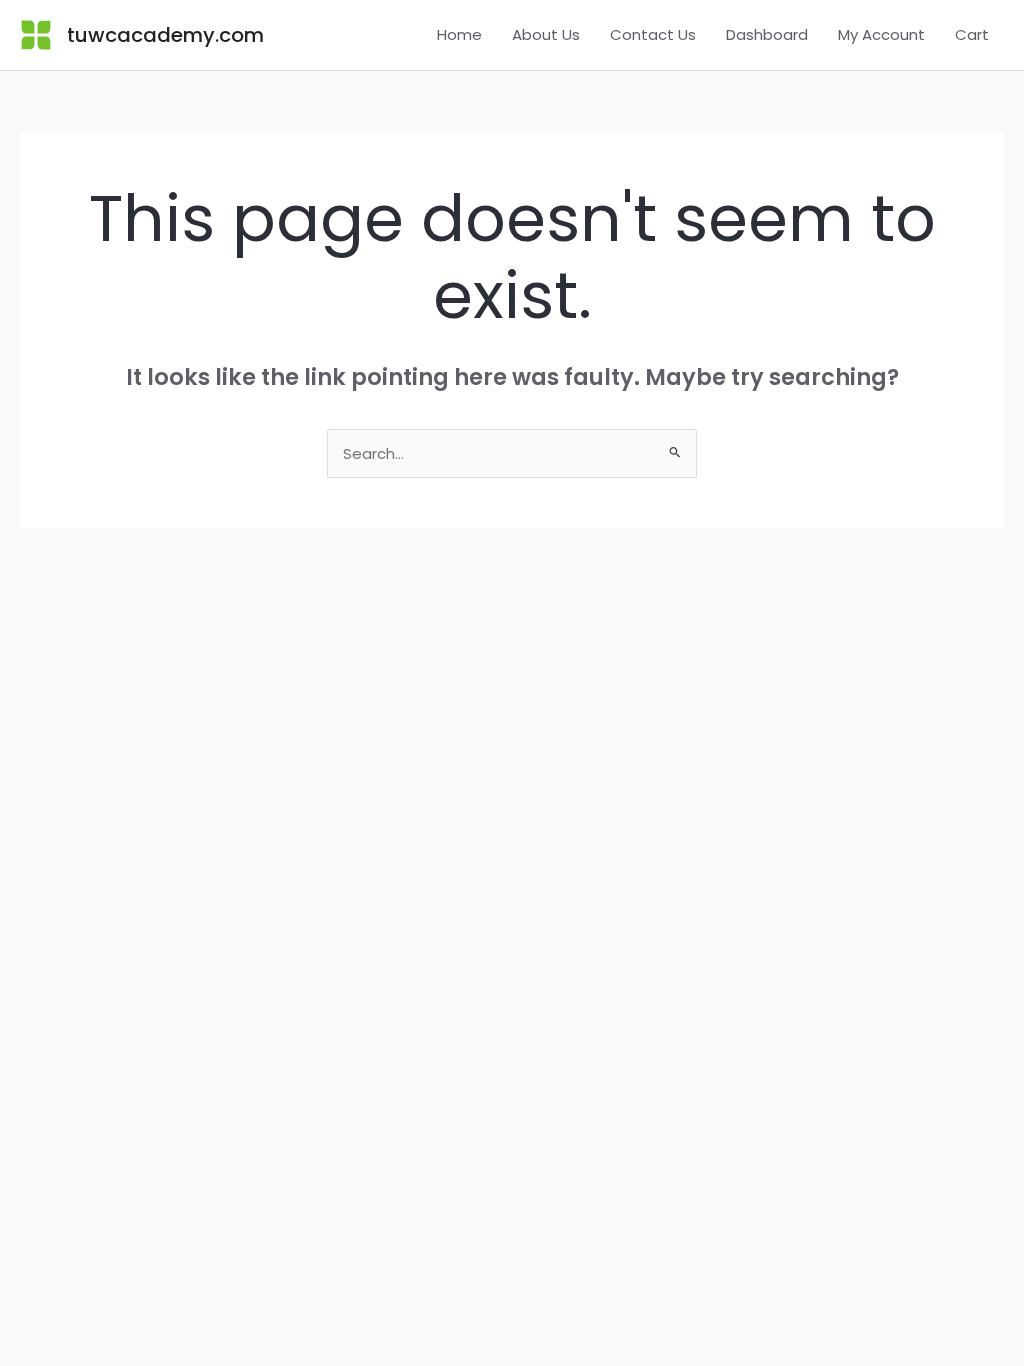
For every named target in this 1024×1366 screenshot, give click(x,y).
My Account (881, 34)
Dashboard (767, 34)
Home (459, 34)
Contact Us (653, 34)
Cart (972, 34)
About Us (546, 34)
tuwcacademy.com (165, 35)
